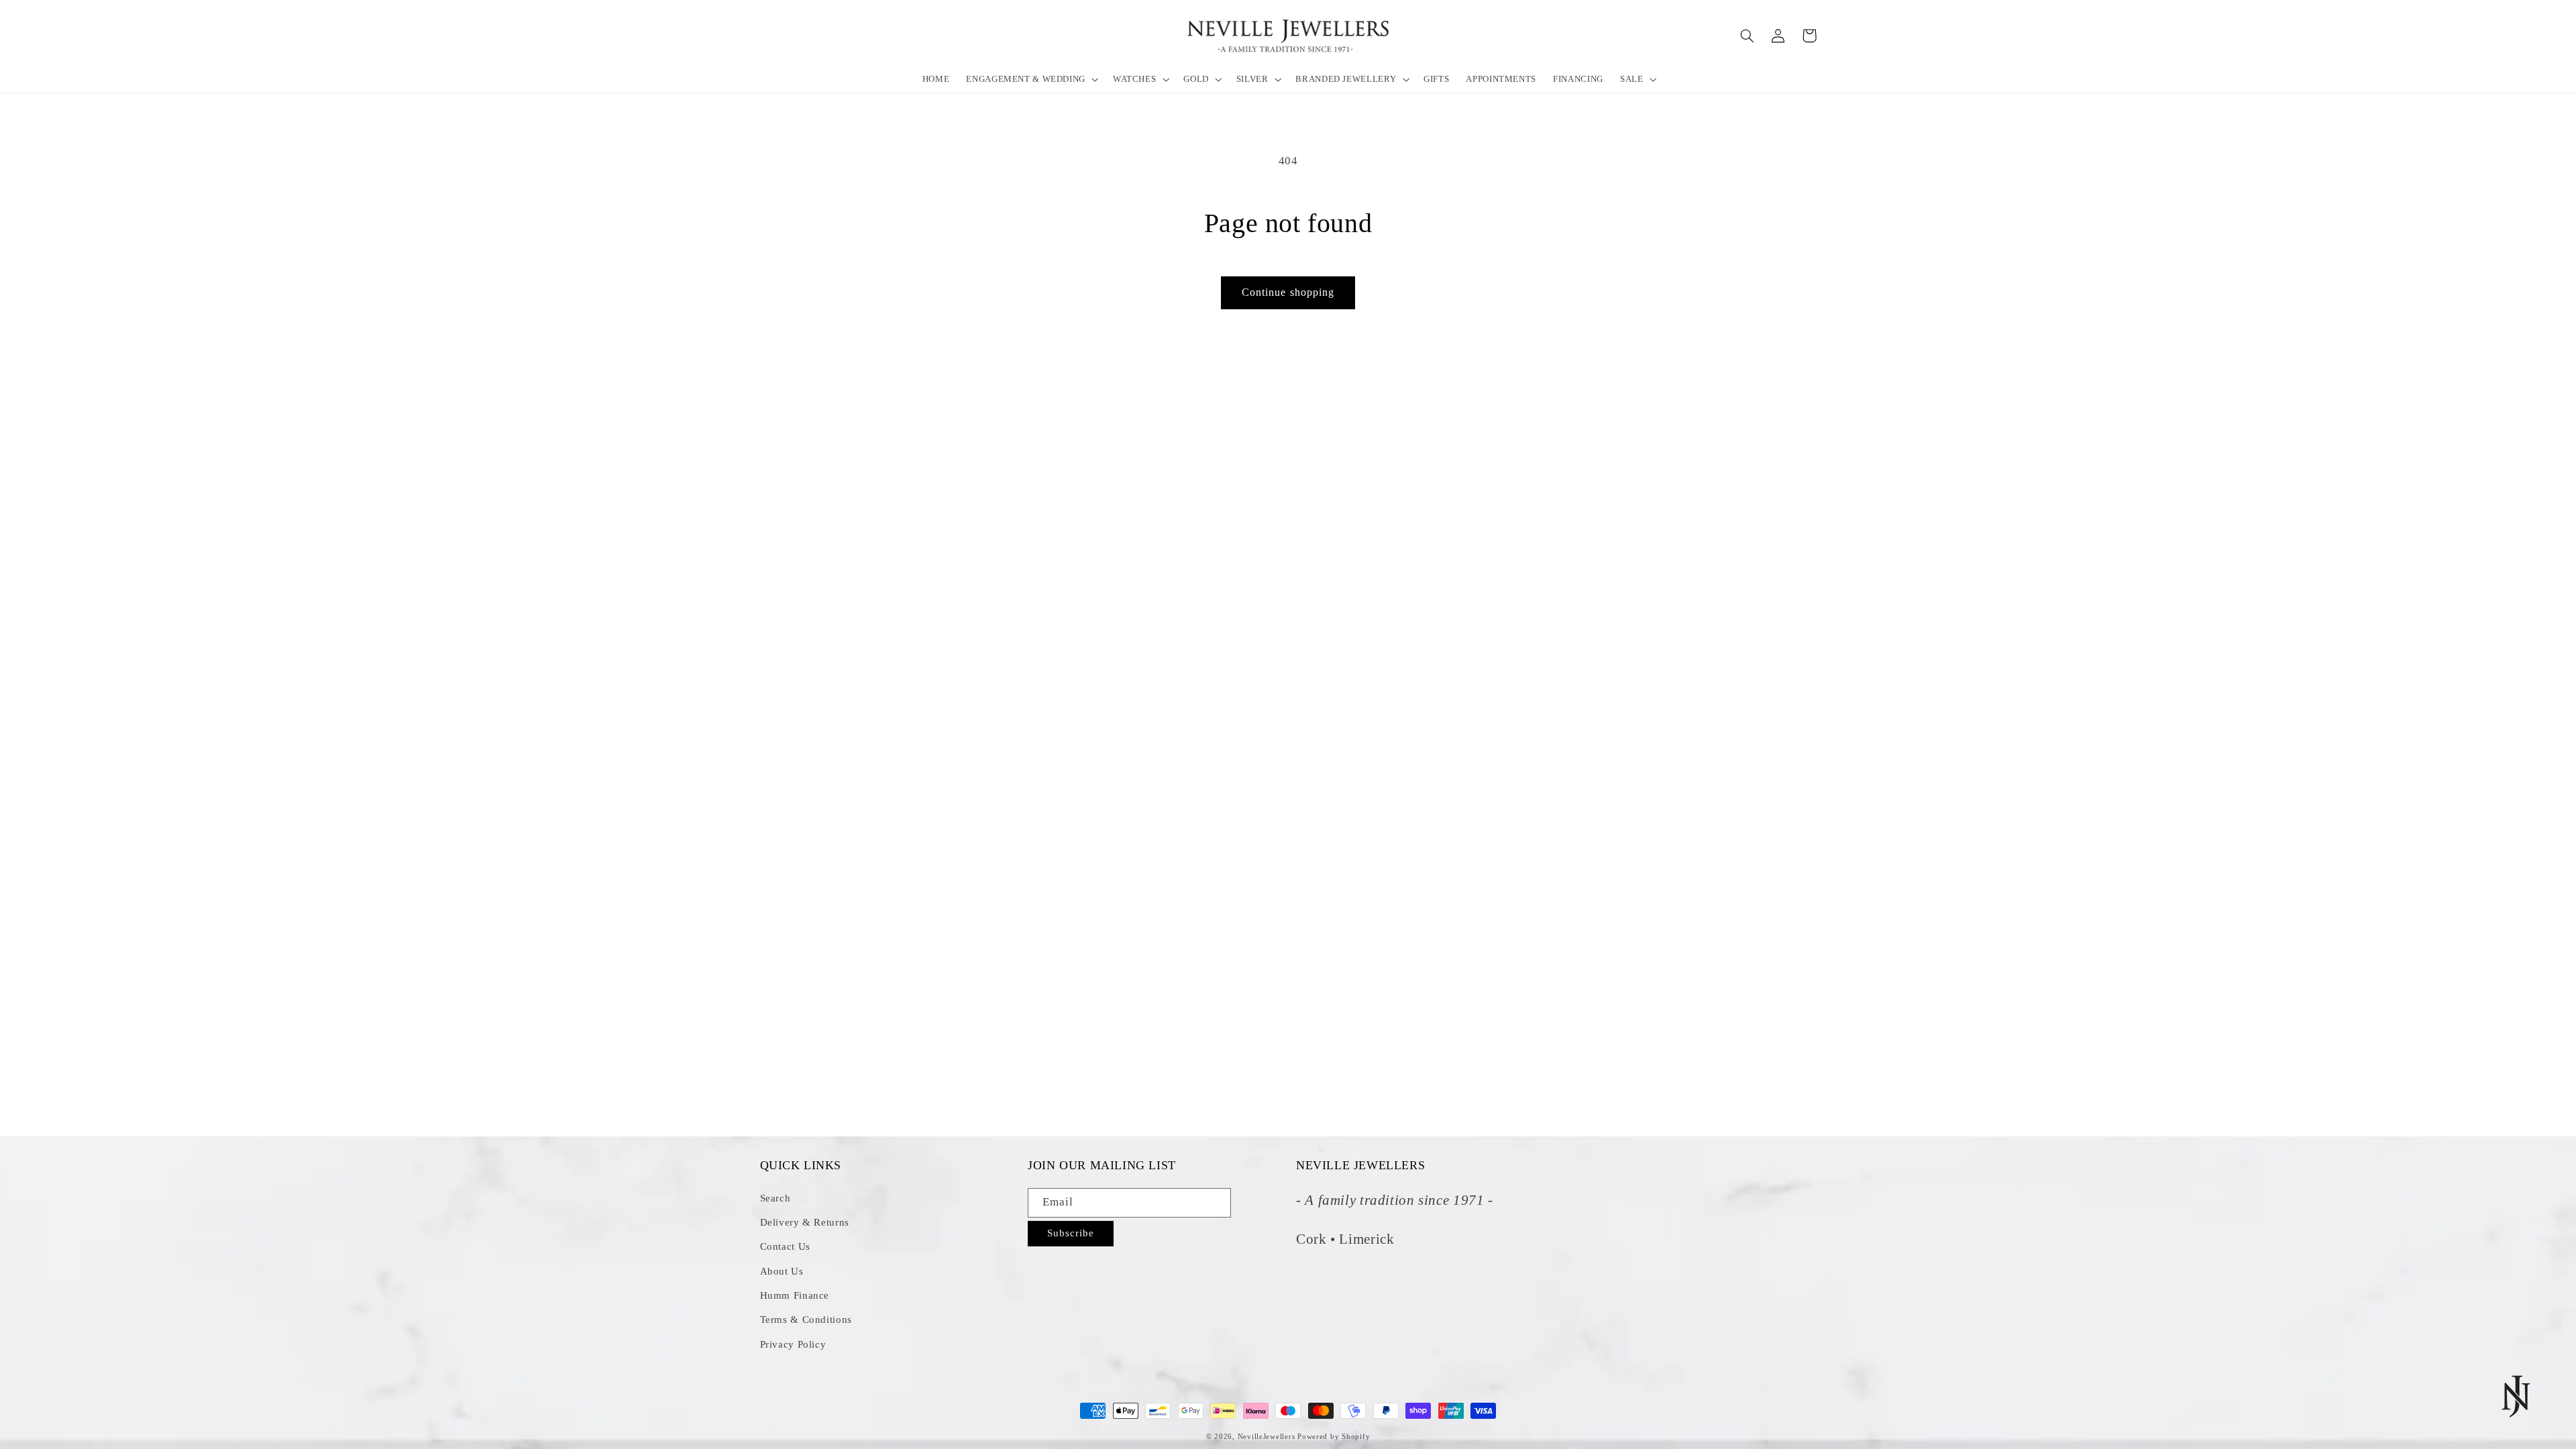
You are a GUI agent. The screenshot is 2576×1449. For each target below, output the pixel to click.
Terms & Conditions (806, 1320)
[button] (1031, 79)
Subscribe (1071, 1233)
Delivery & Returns (805, 1222)
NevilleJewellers (1267, 1437)
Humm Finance (795, 1295)
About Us (782, 1271)
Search (775, 1198)
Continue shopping (1288, 292)
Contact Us (785, 1246)
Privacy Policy (793, 1344)
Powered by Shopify (1334, 1437)
